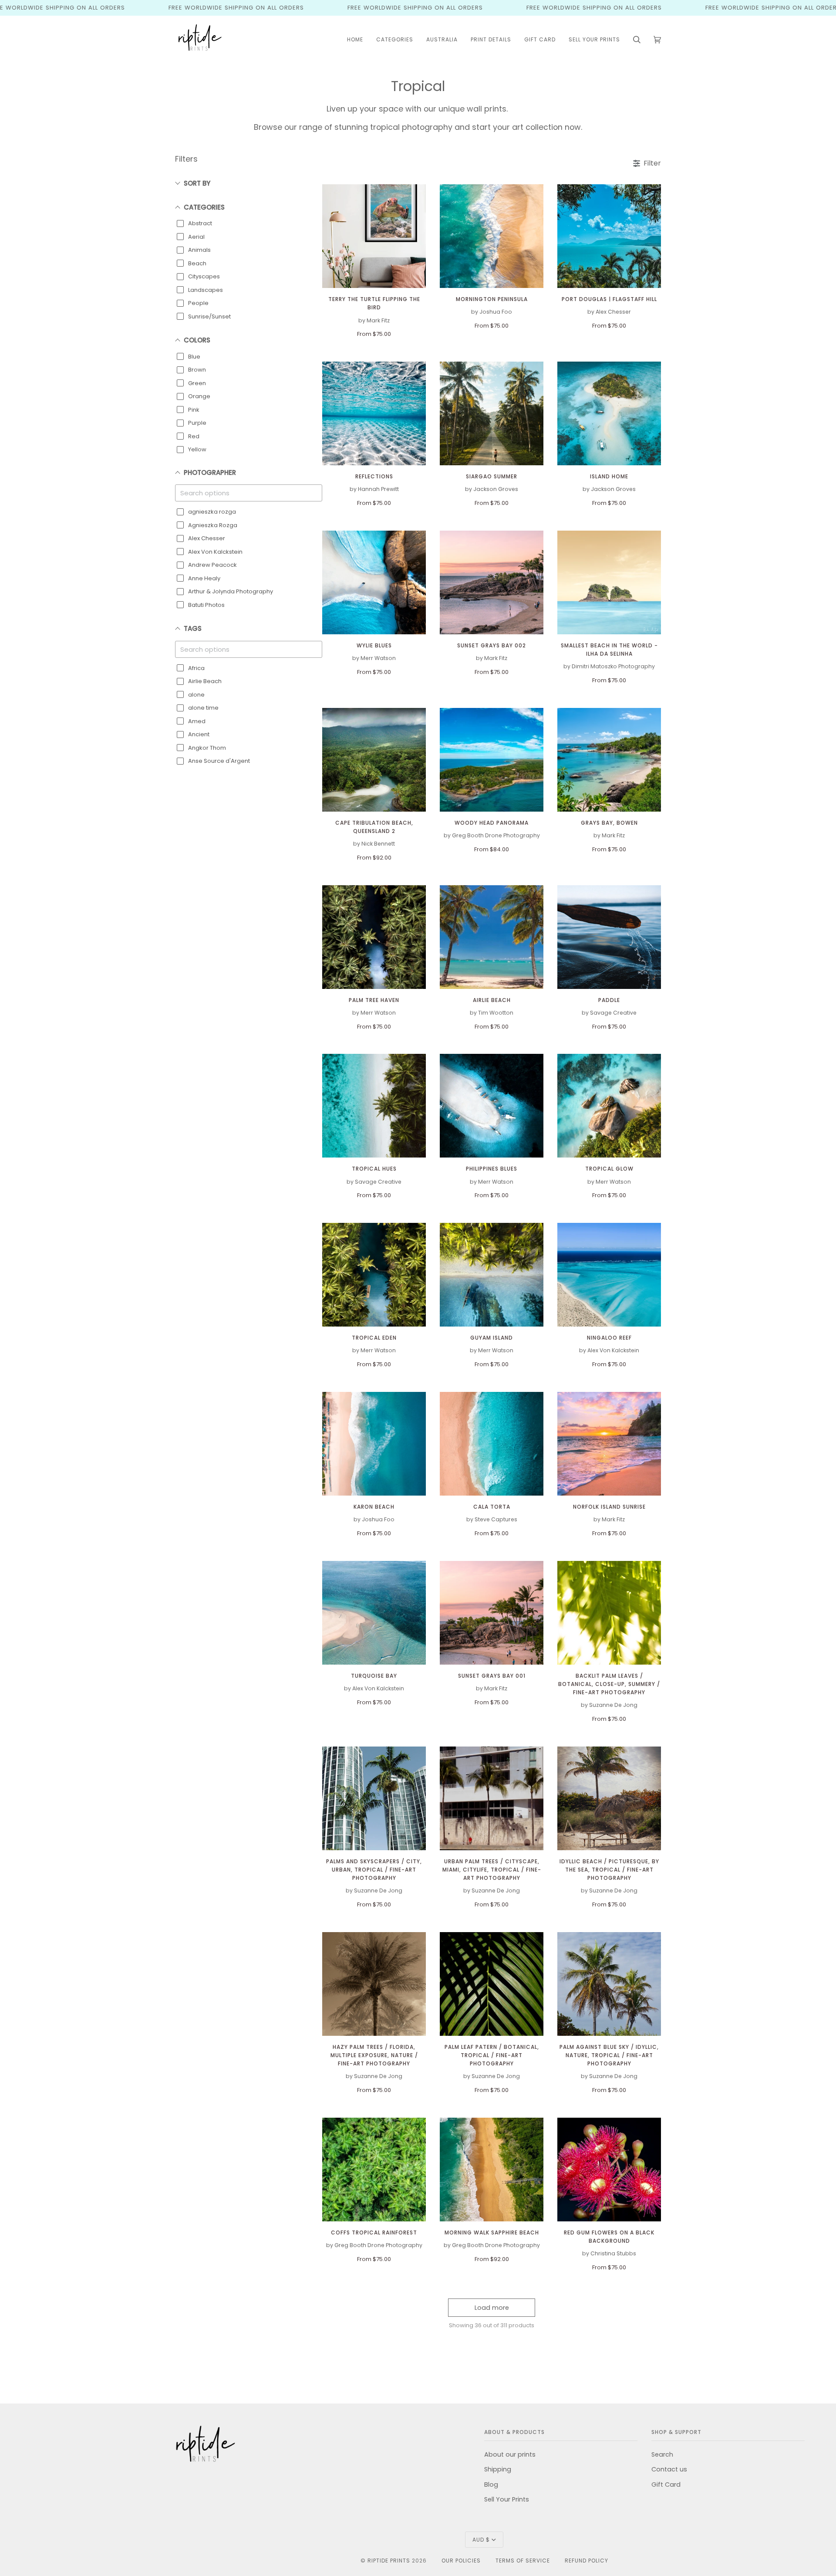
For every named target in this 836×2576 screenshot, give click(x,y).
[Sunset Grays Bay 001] (492, 1613)
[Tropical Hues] (374, 1106)
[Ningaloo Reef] (609, 1275)
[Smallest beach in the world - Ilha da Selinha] (609, 582)
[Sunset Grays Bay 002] (492, 582)
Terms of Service (523, 2561)
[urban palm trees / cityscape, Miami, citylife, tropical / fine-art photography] (492, 1798)
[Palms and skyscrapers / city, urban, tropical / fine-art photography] (374, 1798)
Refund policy (587, 2561)
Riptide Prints (389, 2561)
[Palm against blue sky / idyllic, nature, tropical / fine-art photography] (609, 1984)
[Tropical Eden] (374, 1275)
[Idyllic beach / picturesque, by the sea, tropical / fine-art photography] (609, 1798)
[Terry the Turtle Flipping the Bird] (374, 236)
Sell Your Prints (507, 2499)
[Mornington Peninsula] (492, 236)
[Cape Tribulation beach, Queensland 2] (374, 760)
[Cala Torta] (492, 1444)
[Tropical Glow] (609, 1106)
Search (662, 2454)
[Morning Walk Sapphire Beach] (492, 2170)
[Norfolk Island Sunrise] (609, 1444)
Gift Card (666, 2485)
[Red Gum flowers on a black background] (609, 2170)
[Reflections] (374, 413)
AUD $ (481, 2540)
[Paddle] (609, 937)
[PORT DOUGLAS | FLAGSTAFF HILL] (609, 236)
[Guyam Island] (492, 1275)
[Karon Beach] (374, 1444)
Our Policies (461, 2561)
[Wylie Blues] (374, 582)
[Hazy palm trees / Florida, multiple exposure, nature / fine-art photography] (374, 1984)
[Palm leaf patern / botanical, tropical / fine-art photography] (492, 1984)
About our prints (510, 2454)
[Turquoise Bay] (374, 1613)
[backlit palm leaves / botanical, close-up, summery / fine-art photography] (609, 1613)
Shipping (498, 2469)
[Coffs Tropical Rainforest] (374, 2170)
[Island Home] (609, 413)
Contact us (669, 2469)
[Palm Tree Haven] (374, 937)
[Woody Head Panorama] (492, 760)
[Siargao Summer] (492, 413)
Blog (491, 2485)
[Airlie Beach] (492, 937)
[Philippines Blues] (492, 1106)
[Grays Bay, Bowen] (609, 760)
